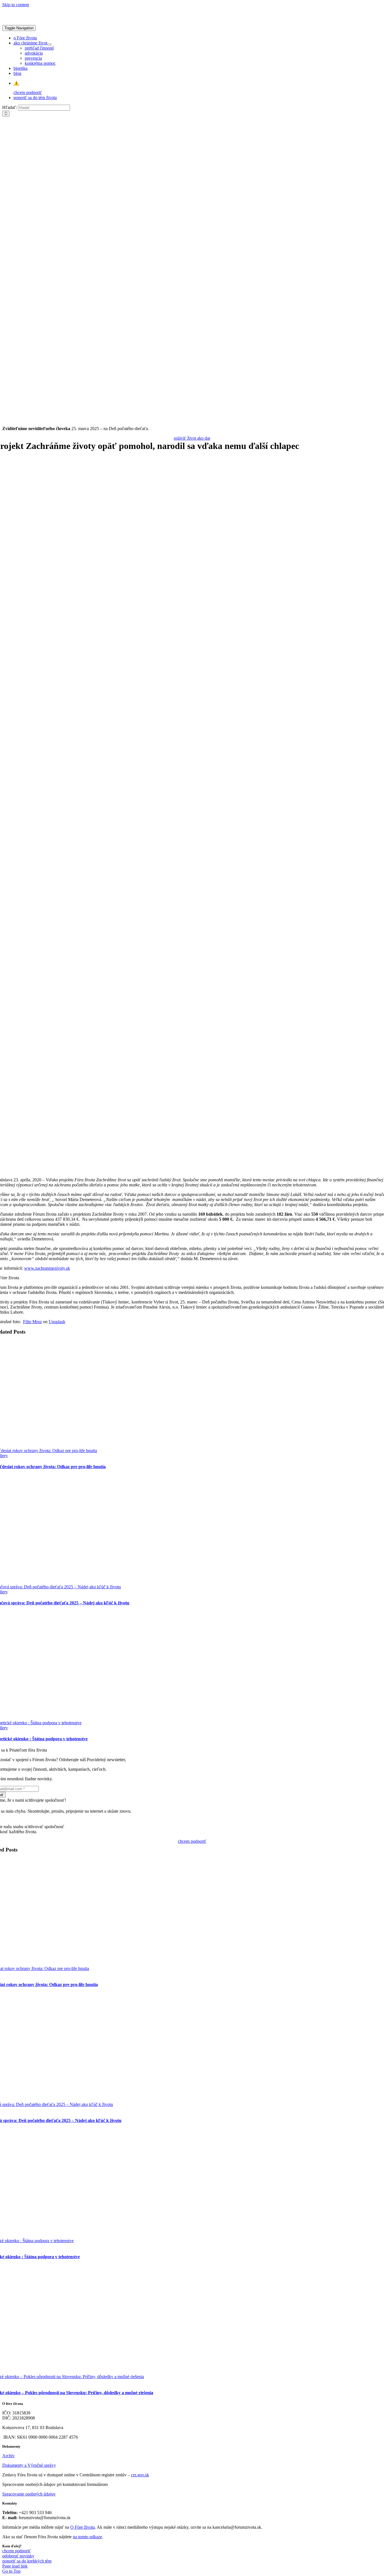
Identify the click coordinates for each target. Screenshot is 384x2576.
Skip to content (16, 5)
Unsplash (57, 1322)
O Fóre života (83, 2527)
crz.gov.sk (140, 2475)
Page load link (15, 2566)
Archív (8, 2456)
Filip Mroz (32, 1322)
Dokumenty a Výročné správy (29, 2465)
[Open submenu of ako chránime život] (49, 44)
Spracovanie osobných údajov (29, 2494)
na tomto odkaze (87, 2537)
